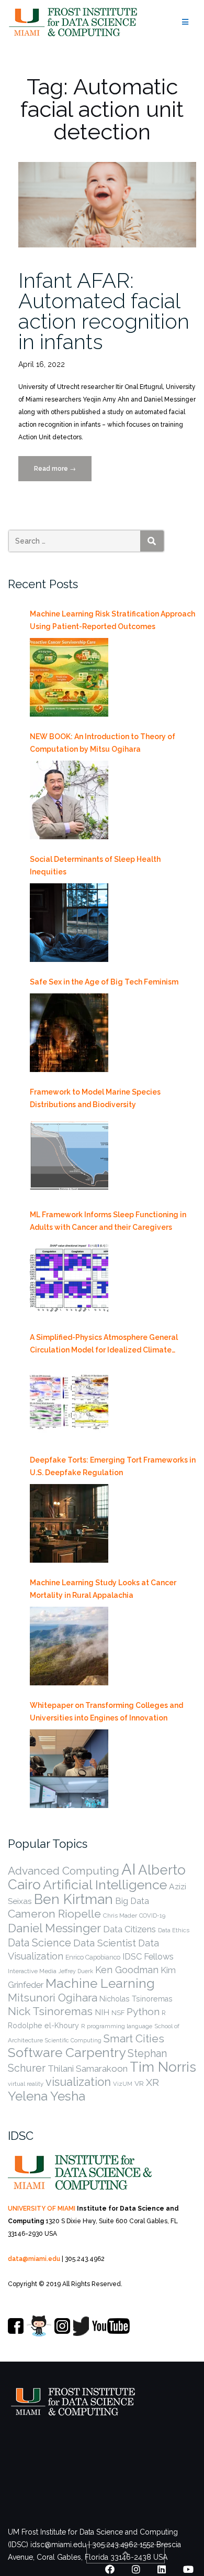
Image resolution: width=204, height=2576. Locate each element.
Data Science (39, 1943)
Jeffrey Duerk (76, 1971)
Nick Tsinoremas (50, 2011)
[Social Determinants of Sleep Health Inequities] (69, 923)
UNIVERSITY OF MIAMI (42, 2209)
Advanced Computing (64, 1871)
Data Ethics (174, 1930)
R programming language (117, 2026)
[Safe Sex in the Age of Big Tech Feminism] (69, 1033)
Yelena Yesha (47, 2096)
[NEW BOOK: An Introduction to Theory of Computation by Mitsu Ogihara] (69, 800)
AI (129, 1869)
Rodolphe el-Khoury (43, 2026)
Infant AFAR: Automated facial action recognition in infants (104, 311)
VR (139, 2083)
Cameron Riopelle (54, 1914)
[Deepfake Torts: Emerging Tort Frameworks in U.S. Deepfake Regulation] (69, 1523)
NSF (118, 2013)
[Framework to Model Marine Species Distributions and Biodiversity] (69, 1155)
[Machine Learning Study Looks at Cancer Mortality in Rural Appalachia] (69, 1646)
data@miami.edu (34, 2259)
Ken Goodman (127, 1970)
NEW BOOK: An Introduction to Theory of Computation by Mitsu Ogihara (103, 743)
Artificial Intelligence (105, 1885)
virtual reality (26, 2084)
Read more (63, 473)
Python (143, 2011)
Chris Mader (120, 1915)
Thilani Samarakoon (88, 2069)
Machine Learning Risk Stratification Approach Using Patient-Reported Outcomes (112, 620)
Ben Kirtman (73, 1899)
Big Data (132, 1901)
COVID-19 (152, 1915)
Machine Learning (100, 1983)
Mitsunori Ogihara (53, 1998)
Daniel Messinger (54, 1928)
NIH (102, 2012)
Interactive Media (32, 1971)
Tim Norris (163, 2067)
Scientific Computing (73, 2040)
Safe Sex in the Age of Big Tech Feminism (104, 982)
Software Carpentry (67, 2053)
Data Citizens (129, 1929)
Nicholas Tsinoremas (136, 1999)
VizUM (123, 2084)
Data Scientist (105, 1943)
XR (152, 2082)
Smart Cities (134, 2039)
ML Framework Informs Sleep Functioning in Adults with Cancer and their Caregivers (108, 1221)
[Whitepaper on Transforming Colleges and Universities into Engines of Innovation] (69, 1769)
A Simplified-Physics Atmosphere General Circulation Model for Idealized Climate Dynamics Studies (104, 1345)
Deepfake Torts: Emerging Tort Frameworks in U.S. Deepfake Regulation (113, 1466)
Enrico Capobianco (93, 1957)
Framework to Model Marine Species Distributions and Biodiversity (95, 1098)
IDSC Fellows (148, 1956)
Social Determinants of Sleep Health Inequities (95, 865)
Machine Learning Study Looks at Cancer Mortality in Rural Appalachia (103, 1589)
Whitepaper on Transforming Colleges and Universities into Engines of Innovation (106, 1712)
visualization (78, 2082)
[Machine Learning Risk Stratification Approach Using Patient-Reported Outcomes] (69, 677)
